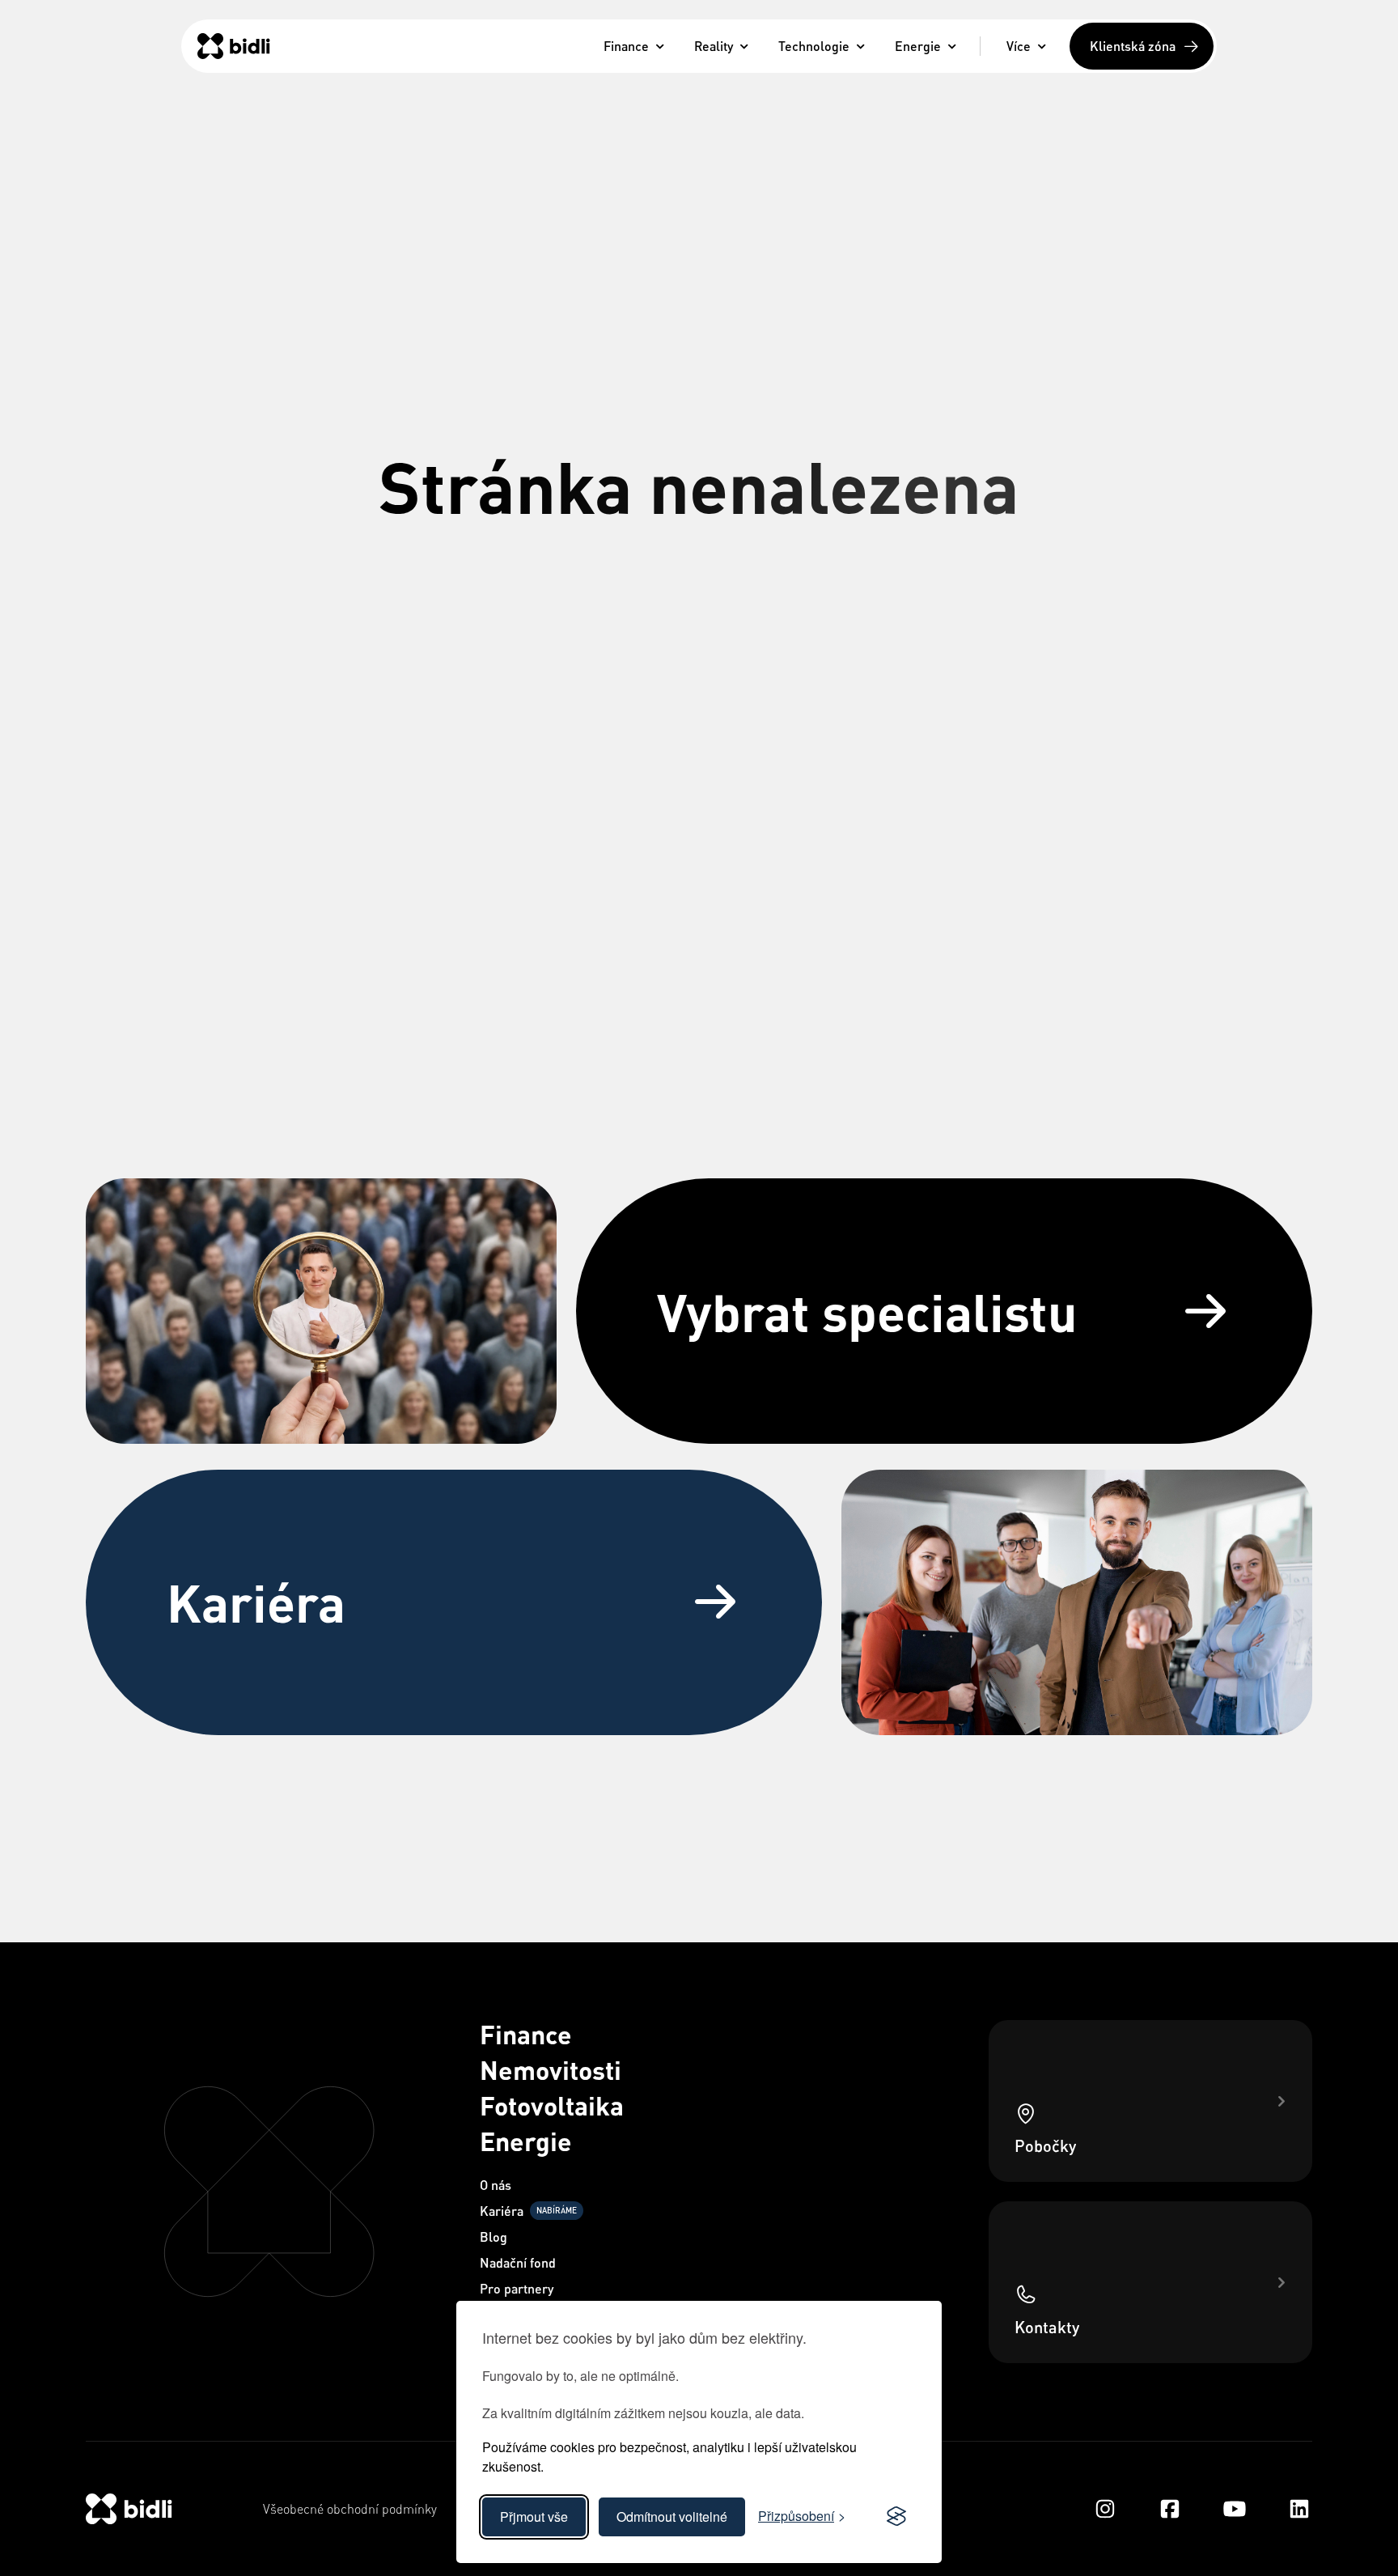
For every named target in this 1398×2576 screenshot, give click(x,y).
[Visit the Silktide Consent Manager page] (896, 2517)
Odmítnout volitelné (672, 2517)
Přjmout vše (534, 2517)
